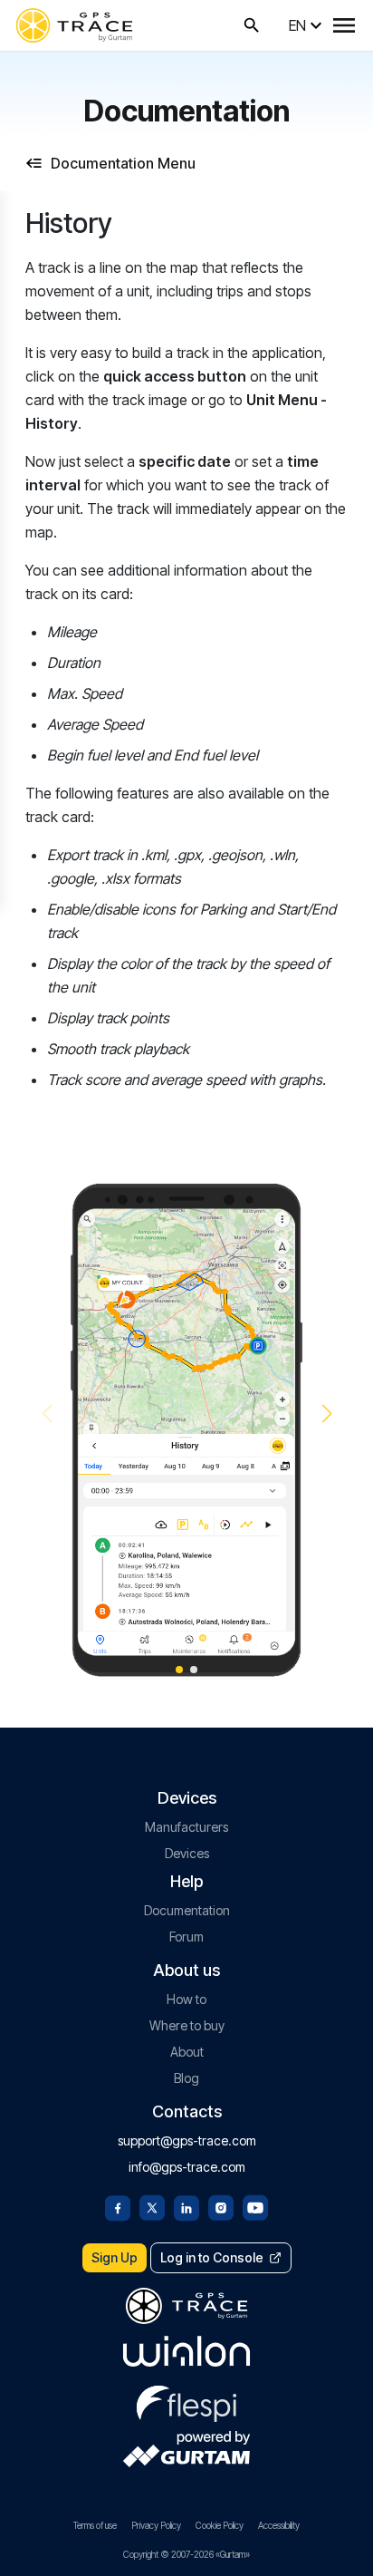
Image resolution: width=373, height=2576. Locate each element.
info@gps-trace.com (187, 2167)
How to (186, 1999)
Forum (186, 1937)
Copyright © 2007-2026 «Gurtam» (186, 2554)
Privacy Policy (156, 2525)
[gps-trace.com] (74, 25)
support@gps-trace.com (187, 2140)
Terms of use (95, 2525)
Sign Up (115, 2257)
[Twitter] (152, 2206)
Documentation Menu (123, 163)
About (187, 2052)
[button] (326, 1414)
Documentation (187, 1910)
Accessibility (279, 2525)
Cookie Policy (220, 2525)
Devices (187, 1853)
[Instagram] (221, 2206)
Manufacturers (186, 1827)
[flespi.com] (186, 2400)
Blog (186, 2078)
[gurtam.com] (186, 2351)
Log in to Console (212, 2257)
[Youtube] (255, 2206)
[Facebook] (118, 2206)
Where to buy (187, 2025)
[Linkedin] (186, 2206)
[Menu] (344, 25)
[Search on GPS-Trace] (252, 25)
